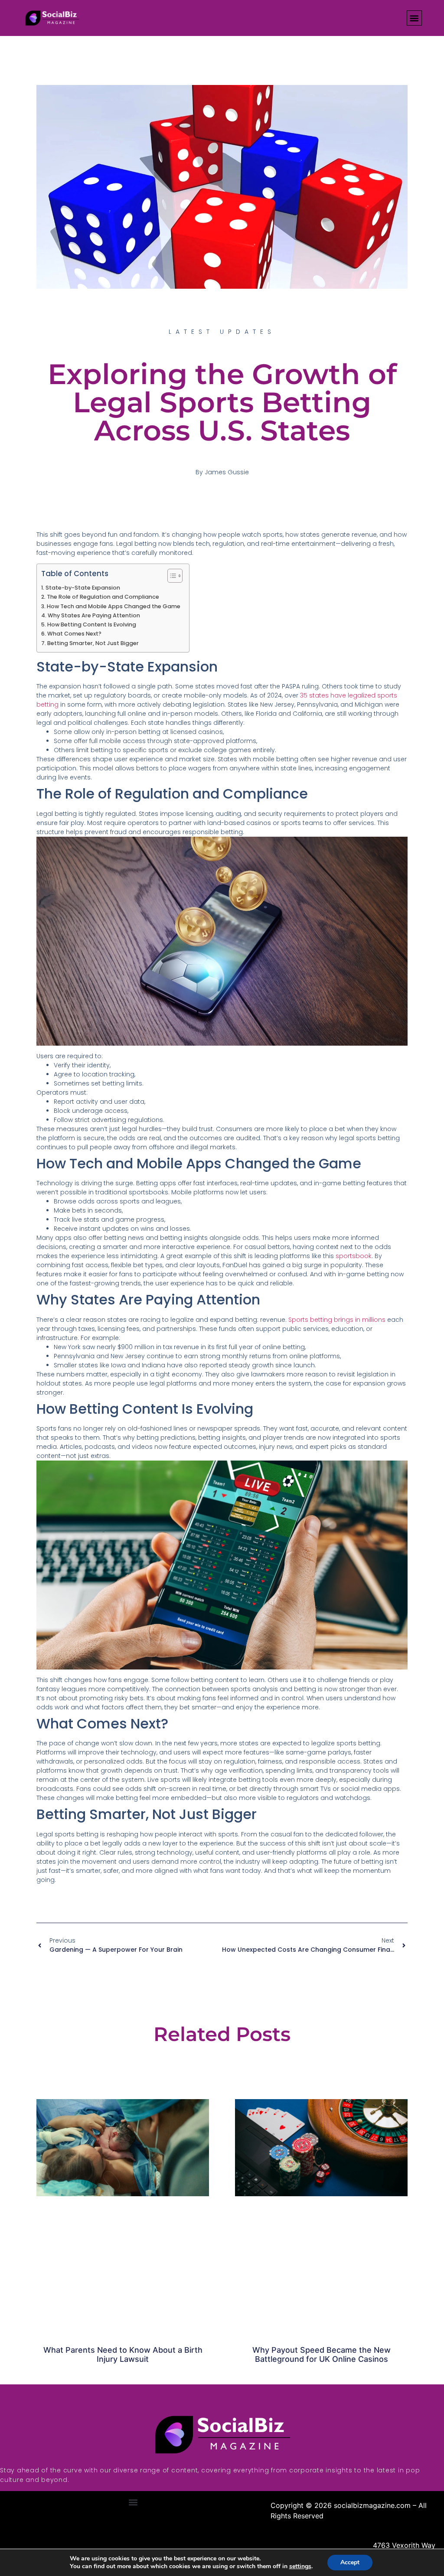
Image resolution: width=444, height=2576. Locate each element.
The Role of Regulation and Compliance (103, 597)
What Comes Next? (74, 634)
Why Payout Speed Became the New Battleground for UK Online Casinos (322, 2355)
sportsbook (354, 1256)
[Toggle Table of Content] (171, 576)
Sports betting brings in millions (337, 1320)
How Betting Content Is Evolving (92, 624)
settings (300, 2566)
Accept (350, 2562)
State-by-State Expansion (83, 588)
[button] (414, 18)
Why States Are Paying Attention (94, 615)
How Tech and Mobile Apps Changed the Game (114, 606)
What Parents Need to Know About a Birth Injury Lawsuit (123, 2355)
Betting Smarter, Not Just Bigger (93, 643)
